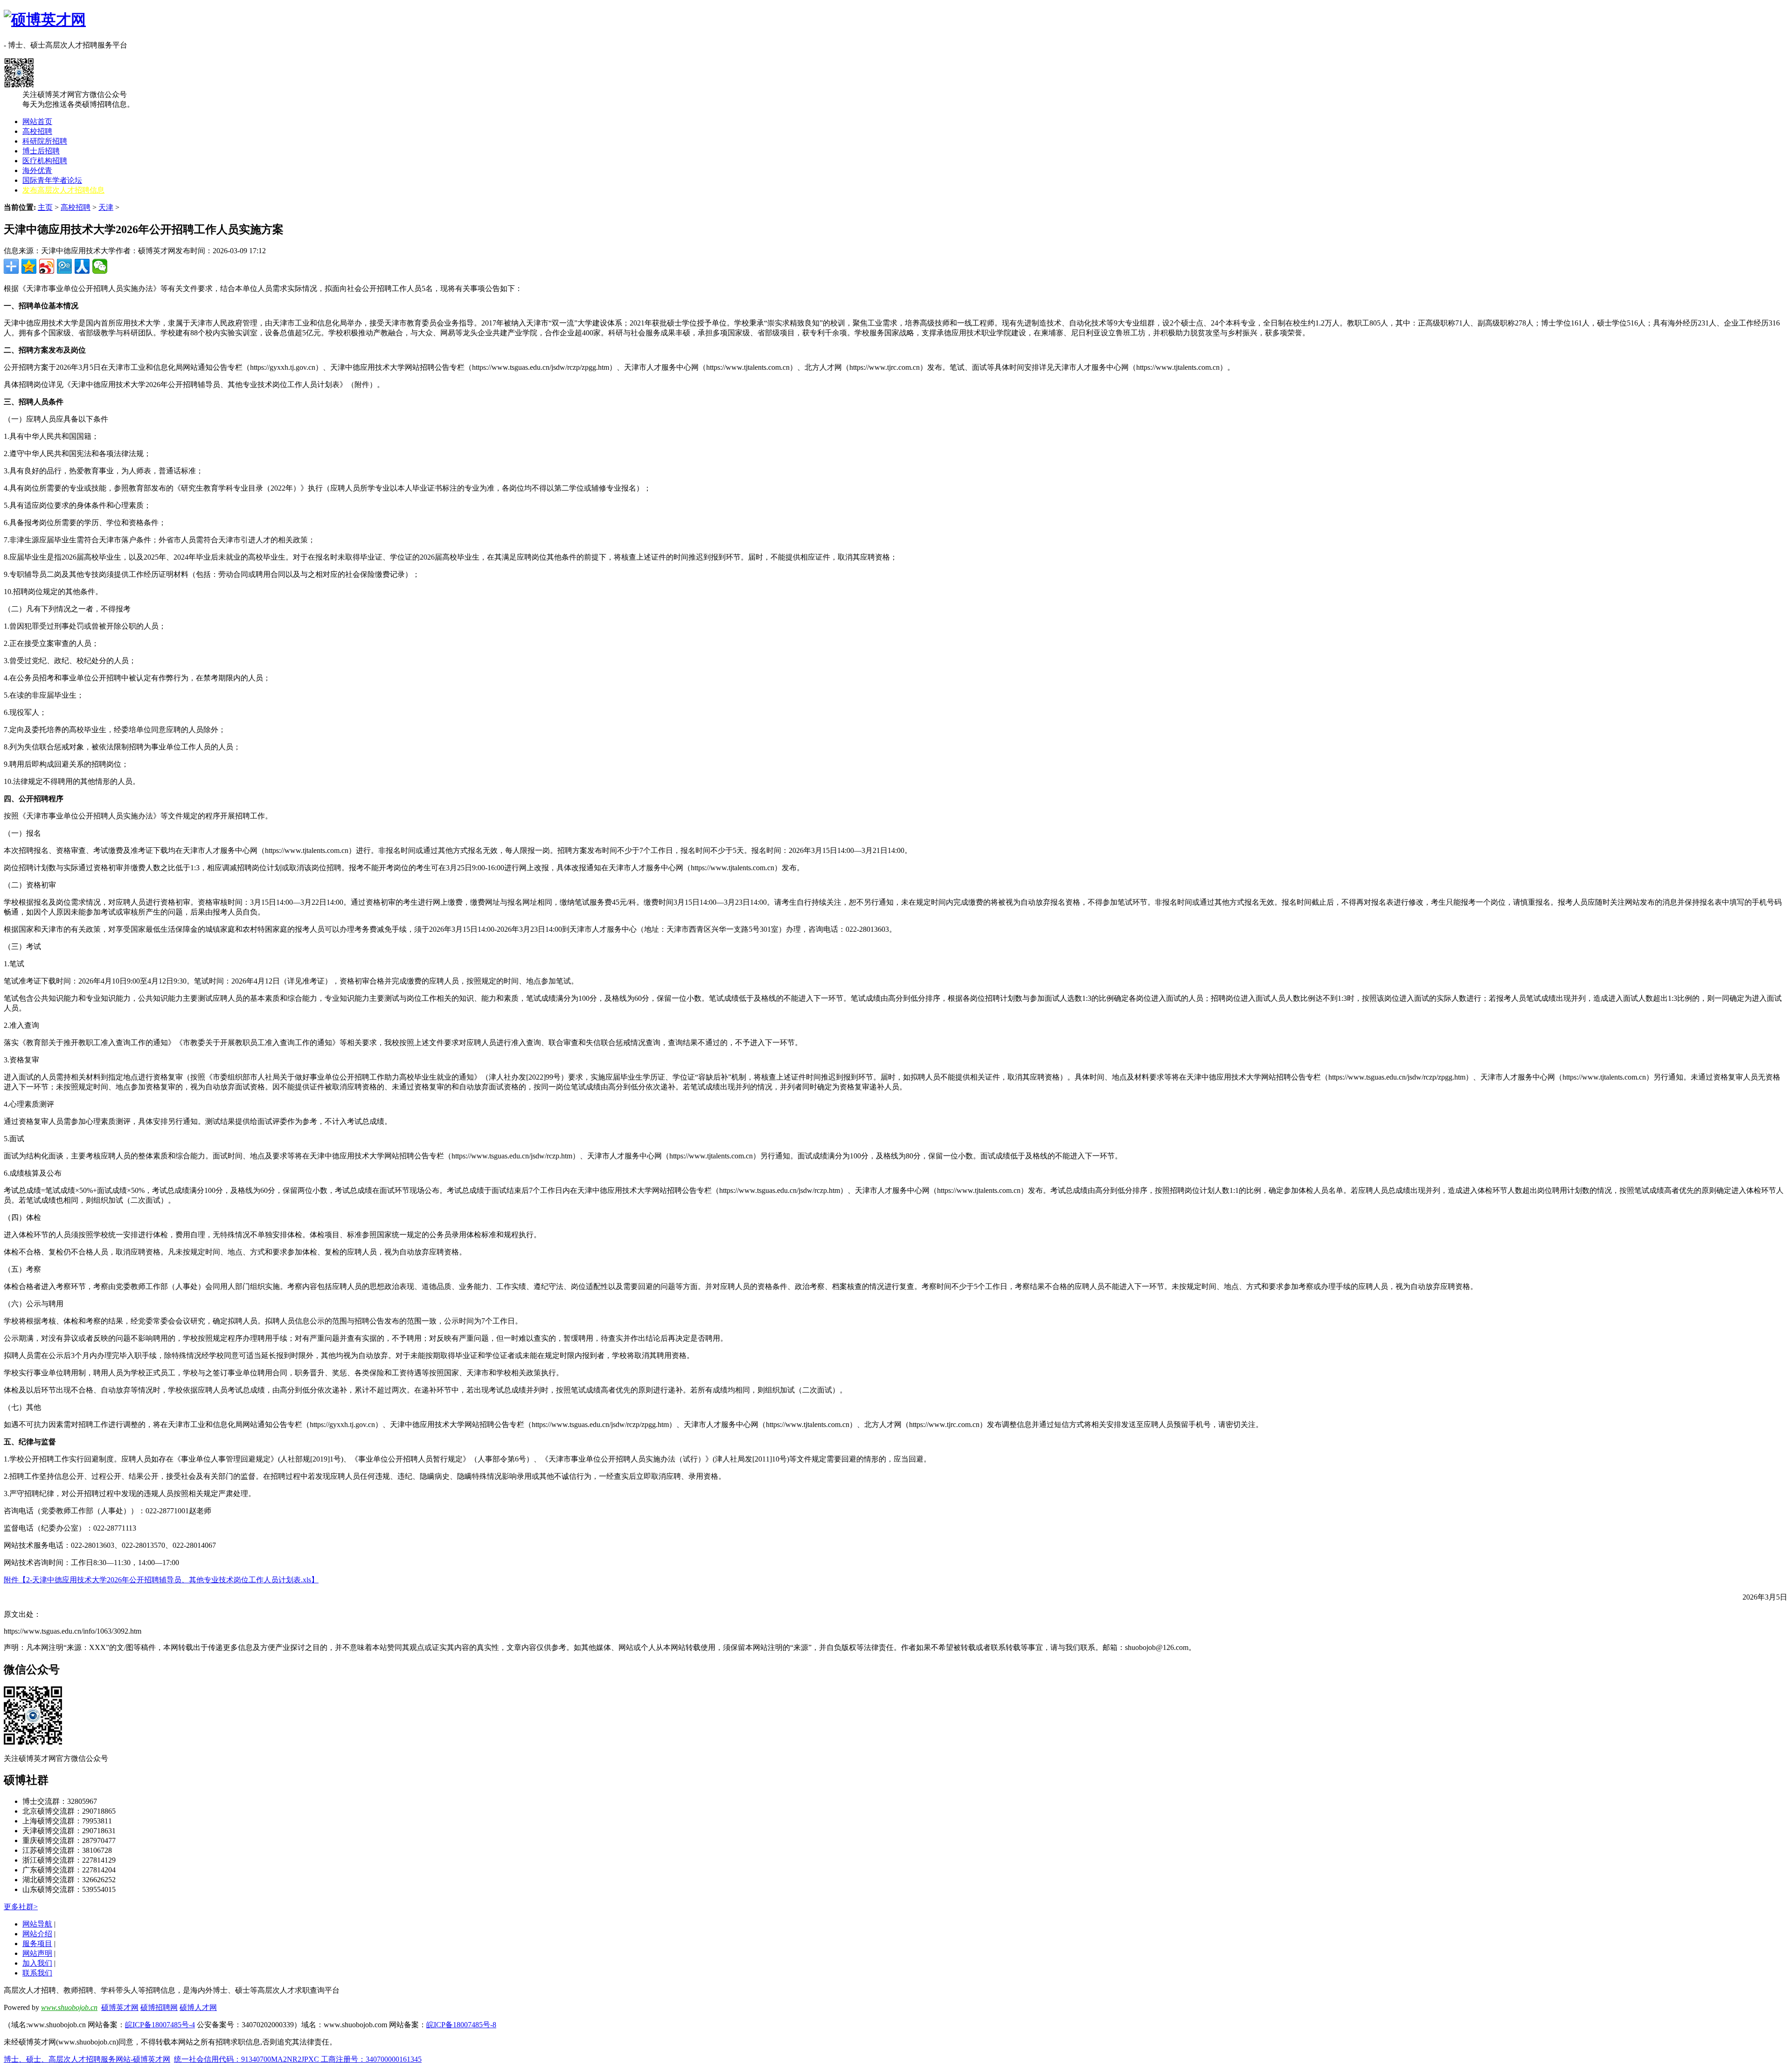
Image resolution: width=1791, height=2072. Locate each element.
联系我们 (37, 1973)
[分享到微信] (100, 266)
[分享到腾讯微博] (64, 266)
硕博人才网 (198, 2007)
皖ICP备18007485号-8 (461, 2025)
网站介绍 (37, 1934)
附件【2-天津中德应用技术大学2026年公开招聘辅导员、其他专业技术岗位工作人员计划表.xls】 (161, 1580)
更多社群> (21, 1907)
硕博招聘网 (159, 2007)
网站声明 (37, 1953)
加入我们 (37, 1963)
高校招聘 (76, 207)
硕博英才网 (120, 2007)
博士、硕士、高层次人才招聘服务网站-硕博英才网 (87, 2059)
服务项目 (37, 1944)
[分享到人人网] (82, 266)
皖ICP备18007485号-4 (160, 2025)
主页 (45, 207)
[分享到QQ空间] (29, 266)
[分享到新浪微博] (47, 266)
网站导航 (37, 1924)
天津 (106, 207)
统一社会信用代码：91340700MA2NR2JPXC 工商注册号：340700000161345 (298, 2059)
